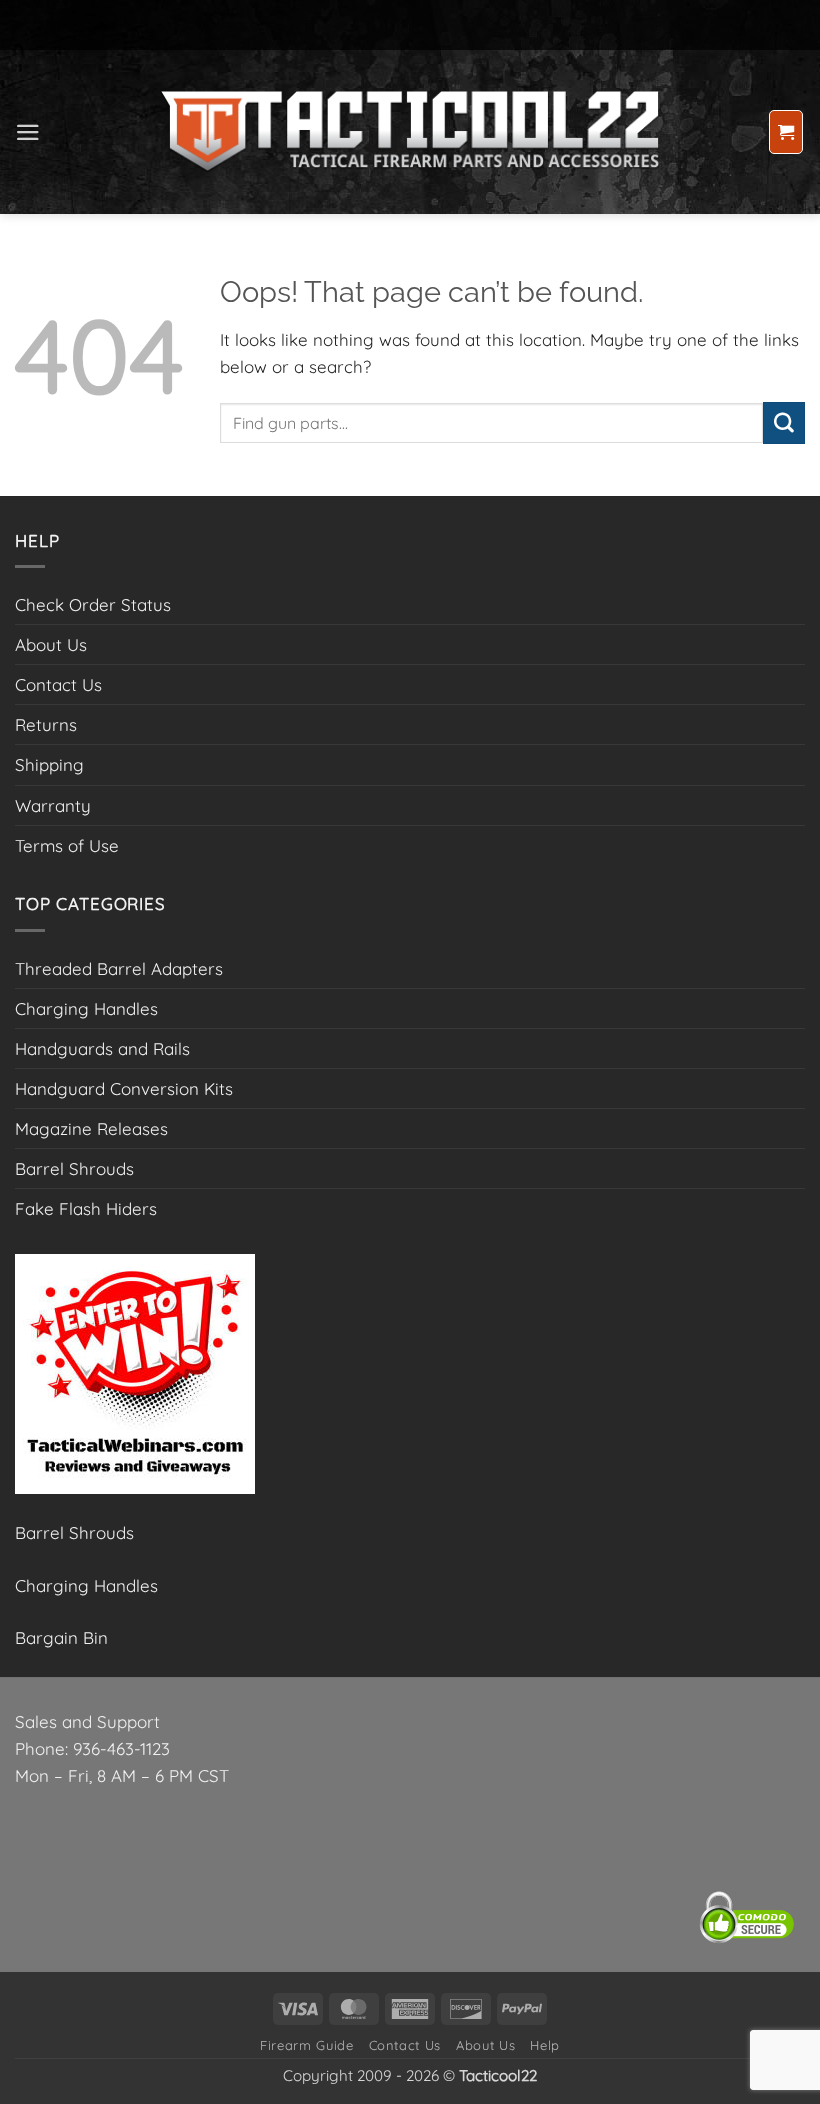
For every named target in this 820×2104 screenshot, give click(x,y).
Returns (46, 724)
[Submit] (784, 422)
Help (545, 2045)
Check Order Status (93, 604)
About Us (51, 644)
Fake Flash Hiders (86, 1208)
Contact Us (58, 684)
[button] (28, 132)
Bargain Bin (61, 1637)
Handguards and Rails (102, 1048)
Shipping (49, 764)
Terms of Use (67, 845)
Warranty (53, 805)
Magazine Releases (91, 1128)
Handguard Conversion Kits (124, 1088)
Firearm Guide (306, 2045)
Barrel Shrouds (74, 1168)
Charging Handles (86, 1008)
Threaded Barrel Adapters (119, 968)
